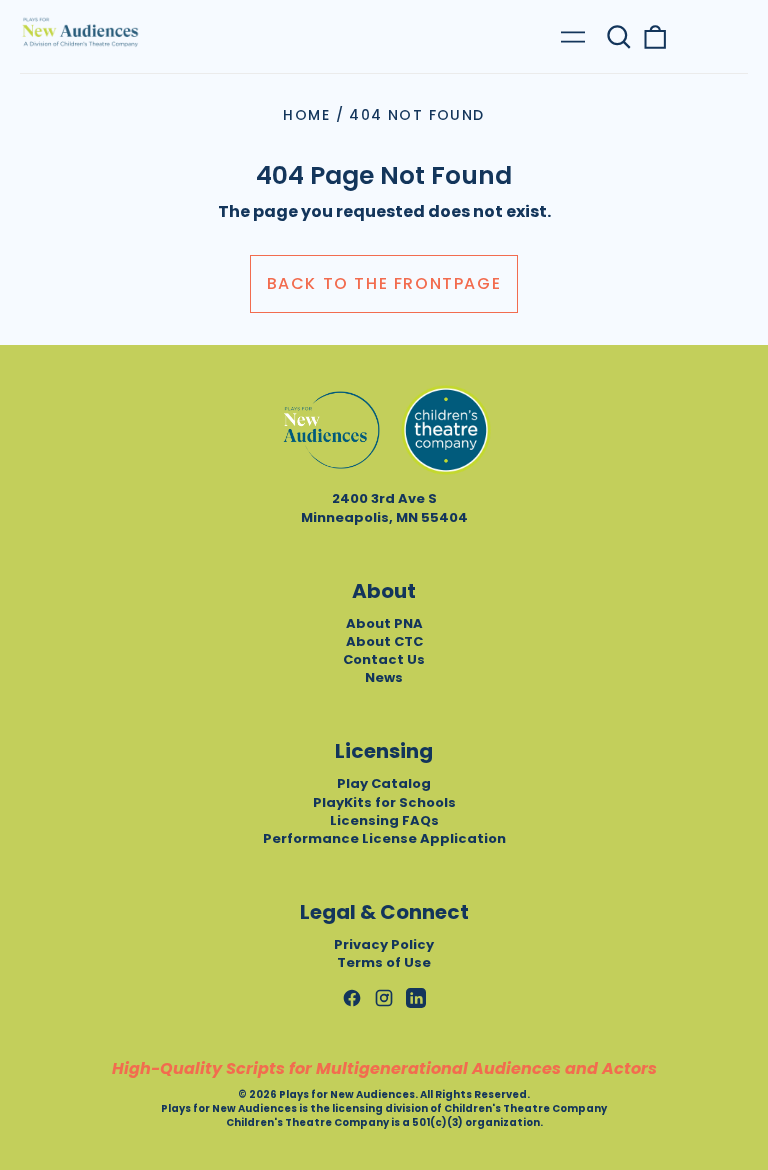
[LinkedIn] (416, 998)
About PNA (384, 623)
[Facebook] (352, 998)
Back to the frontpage (384, 283)
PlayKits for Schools (384, 802)
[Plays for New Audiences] (80, 32)
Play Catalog (384, 783)
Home (306, 115)
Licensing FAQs (384, 820)
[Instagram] (384, 998)
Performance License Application (384, 838)
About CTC (384, 641)
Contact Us (384, 659)
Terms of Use (384, 962)
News (384, 677)
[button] (619, 37)
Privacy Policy (384, 944)
